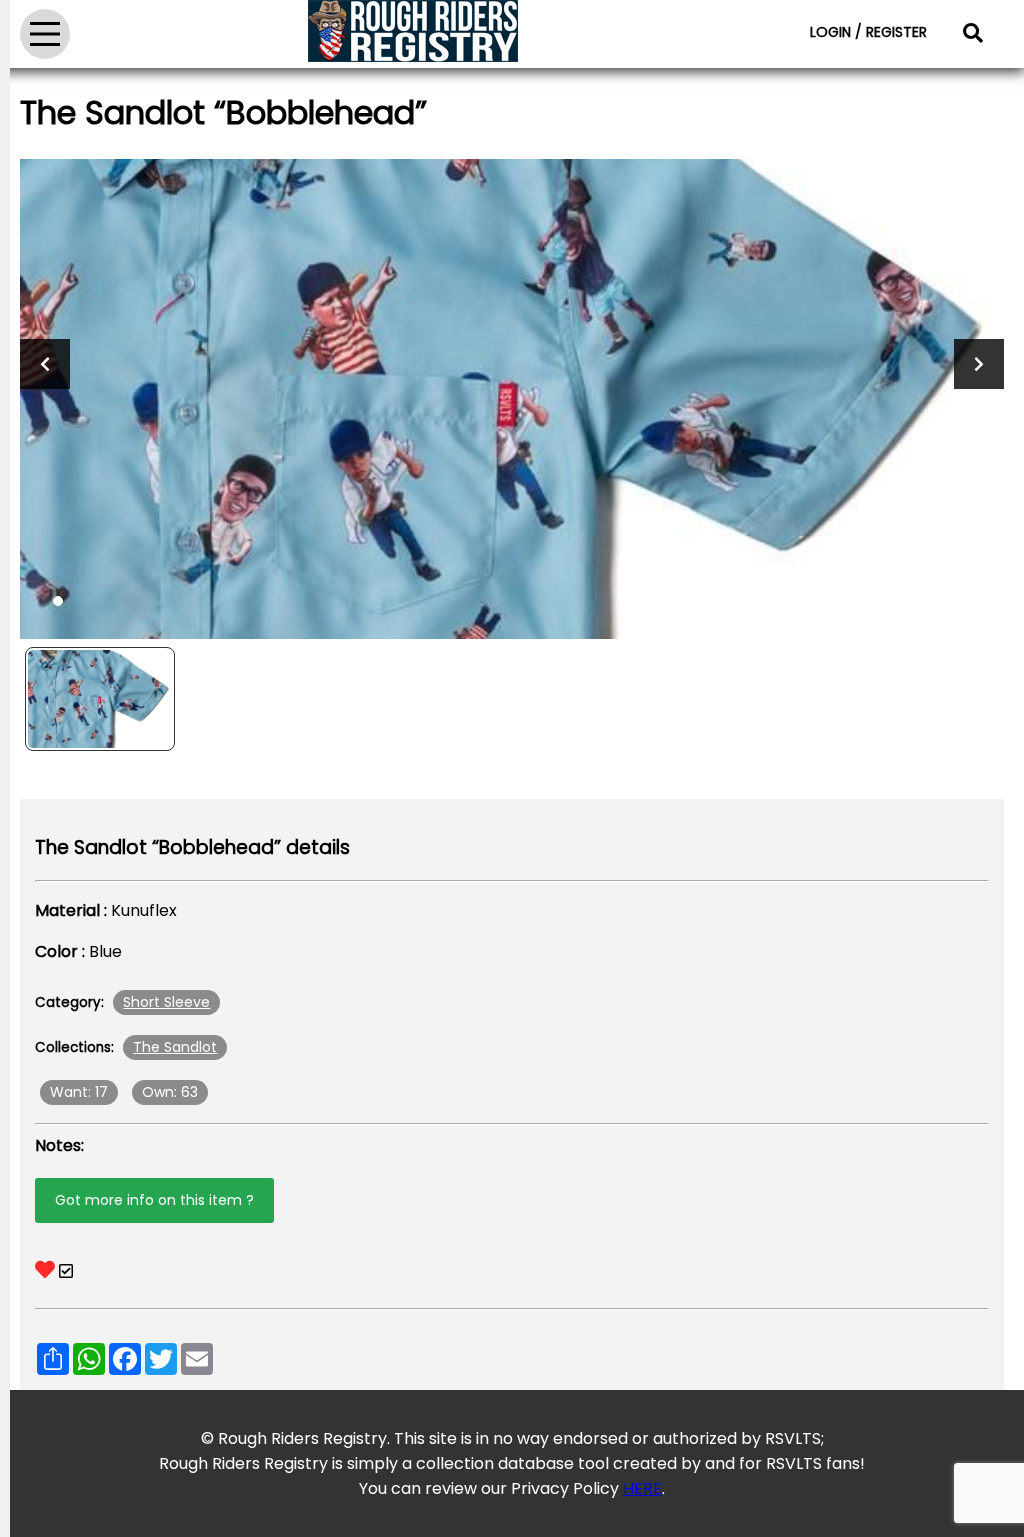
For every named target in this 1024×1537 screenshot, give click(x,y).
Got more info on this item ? (154, 1200)
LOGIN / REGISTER (868, 32)
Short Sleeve (166, 1002)
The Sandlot (175, 1047)
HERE (642, 1488)
